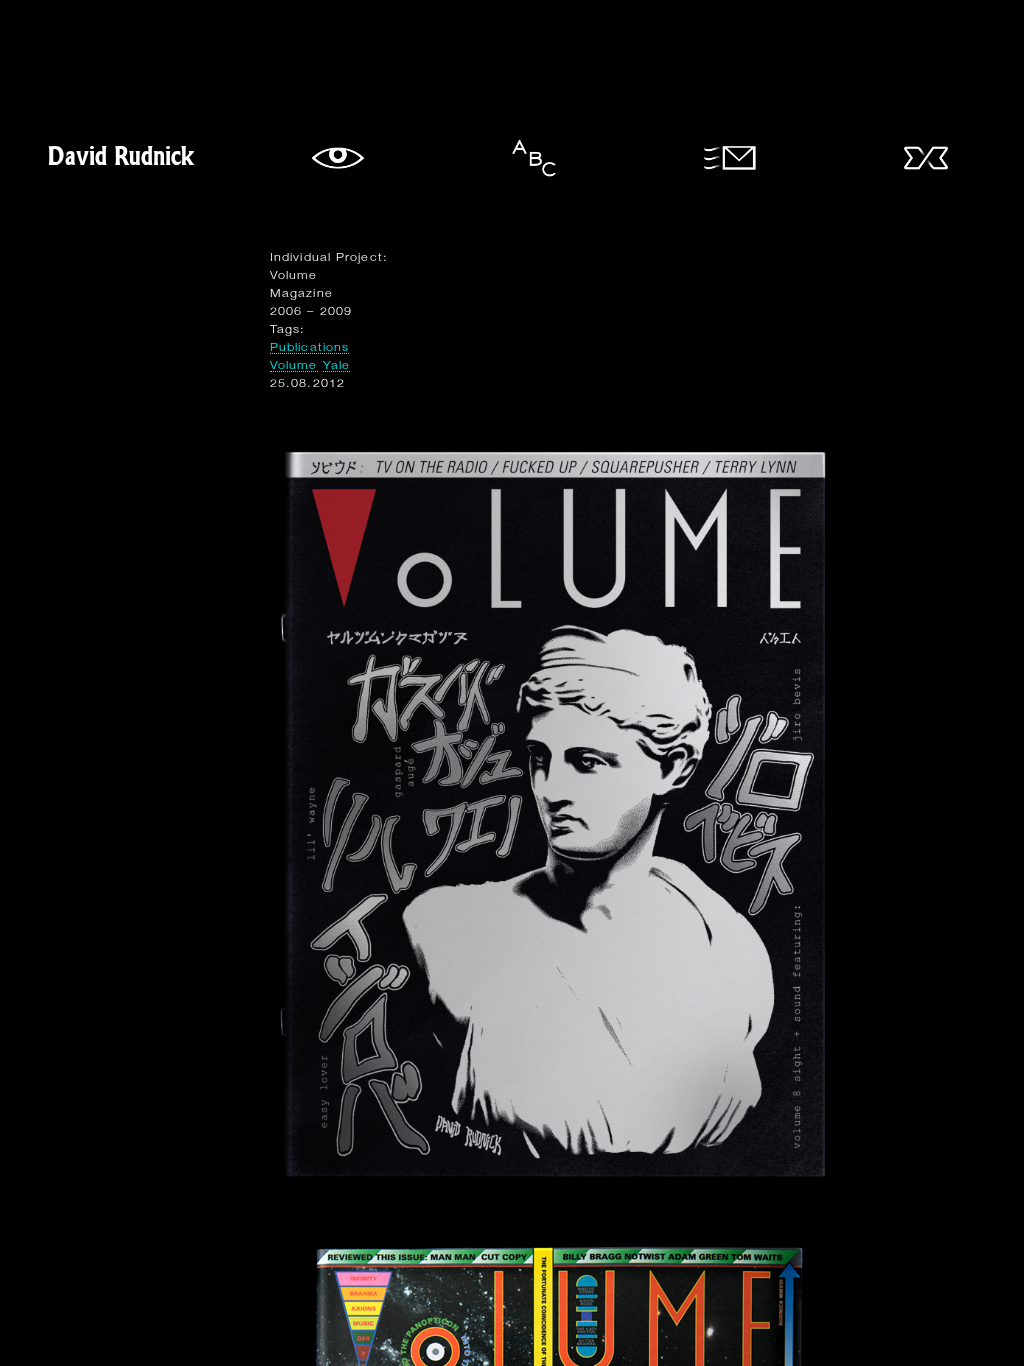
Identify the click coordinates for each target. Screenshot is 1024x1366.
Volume (294, 364)
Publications (309, 346)
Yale (336, 364)
